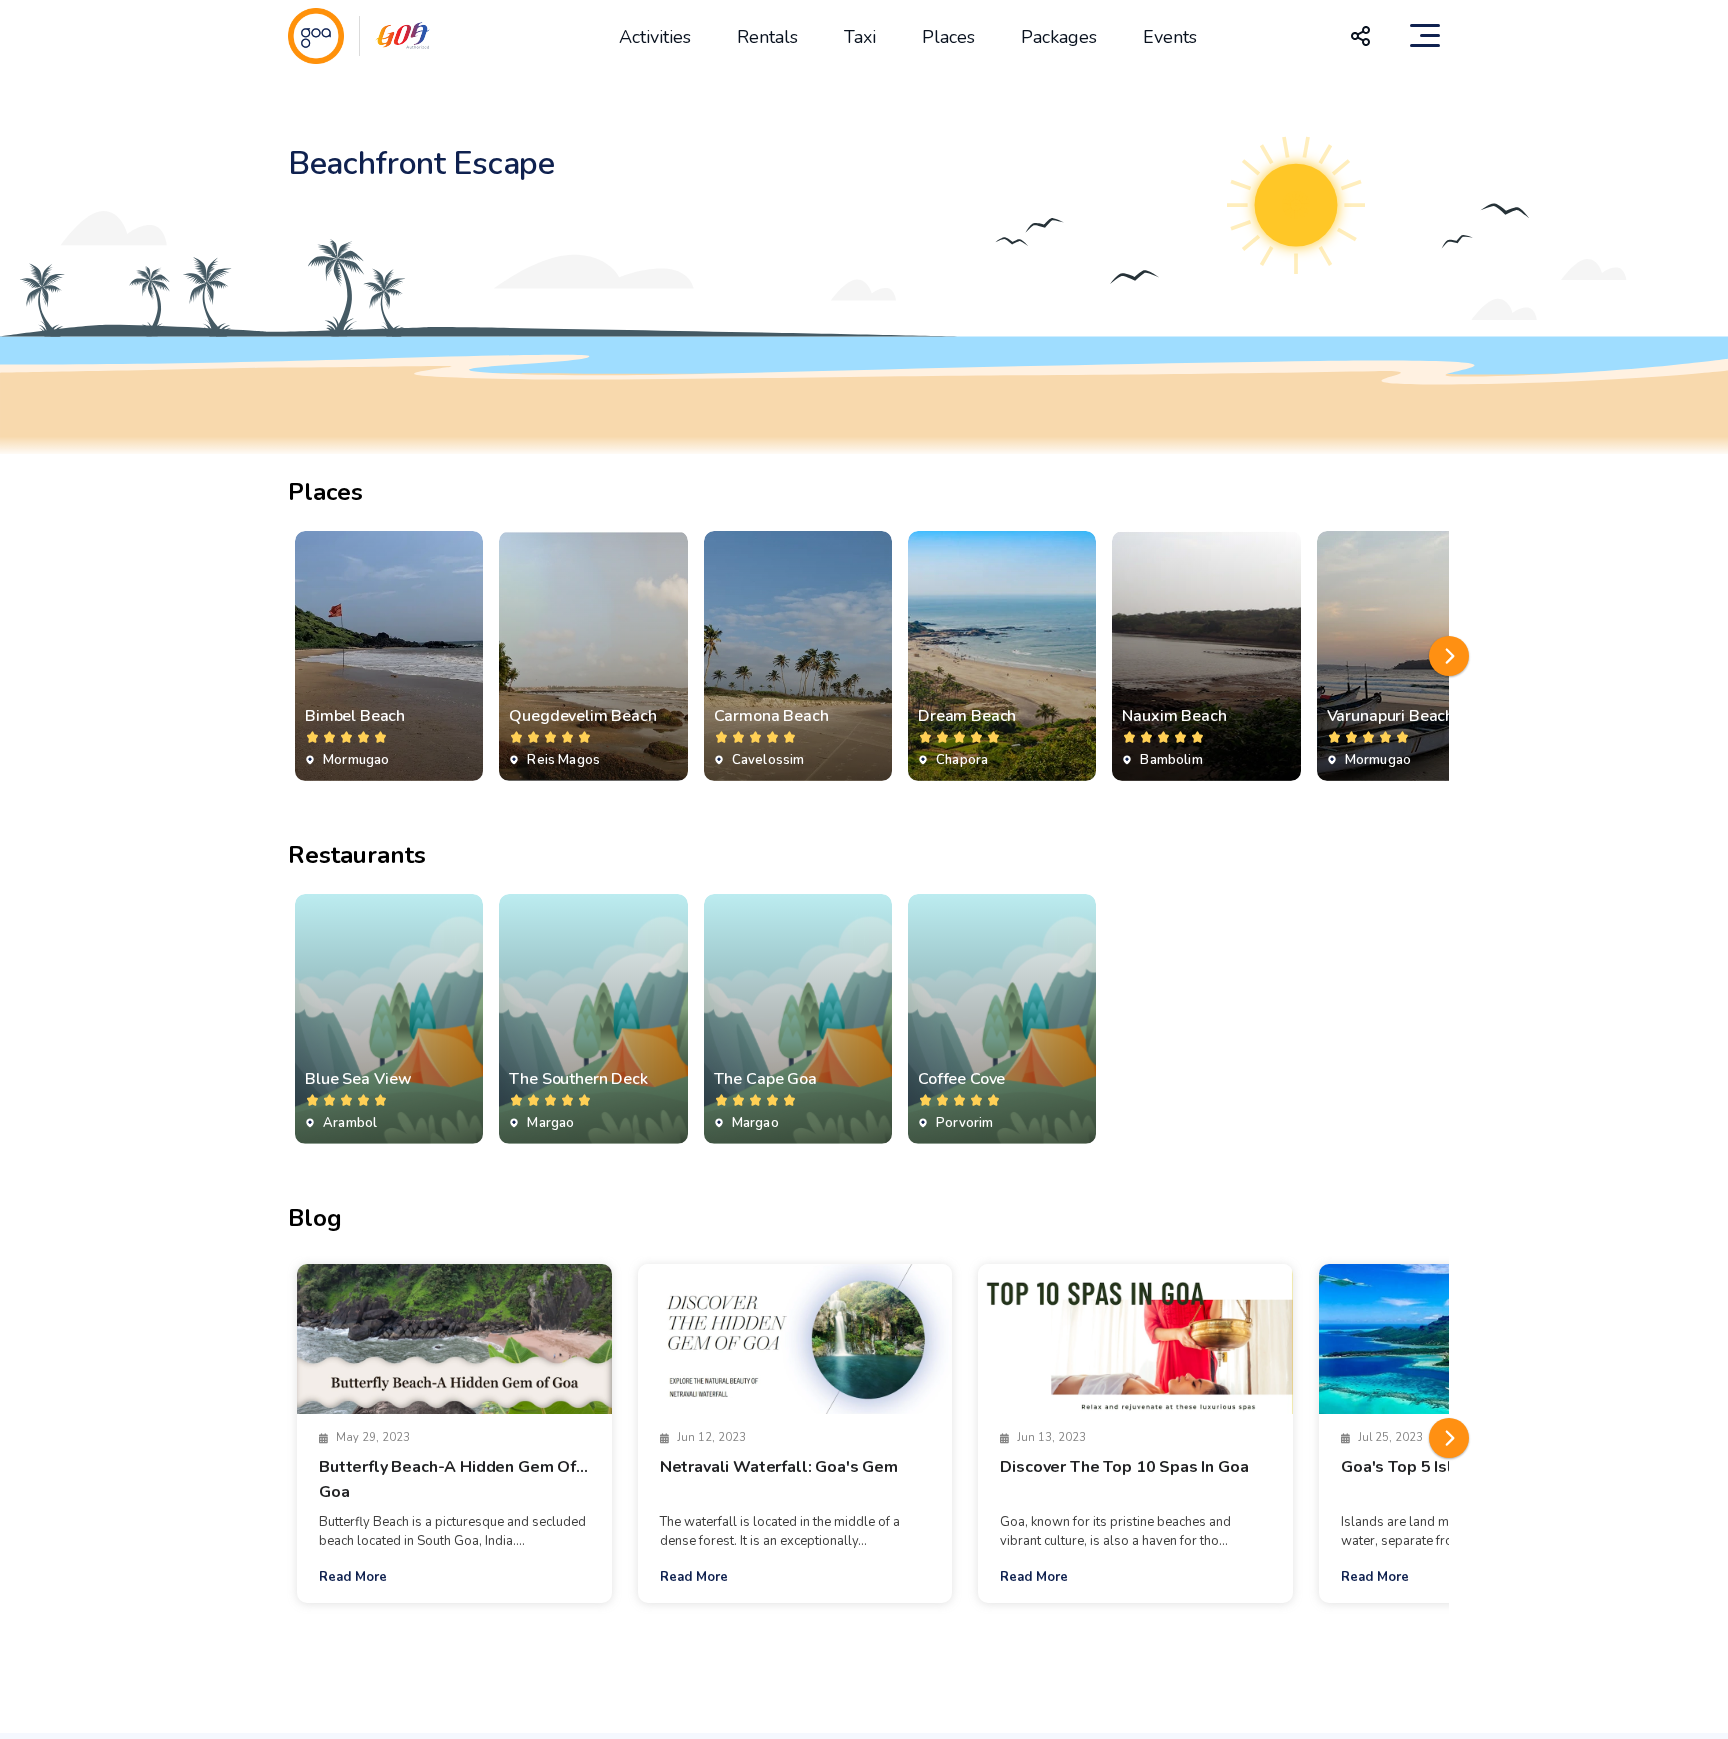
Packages (1059, 37)
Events (1170, 37)
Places (948, 37)
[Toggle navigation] (1425, 36)
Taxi (860, 37)
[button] (1449, 656)
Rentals (767, 37)
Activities (655, 37)
